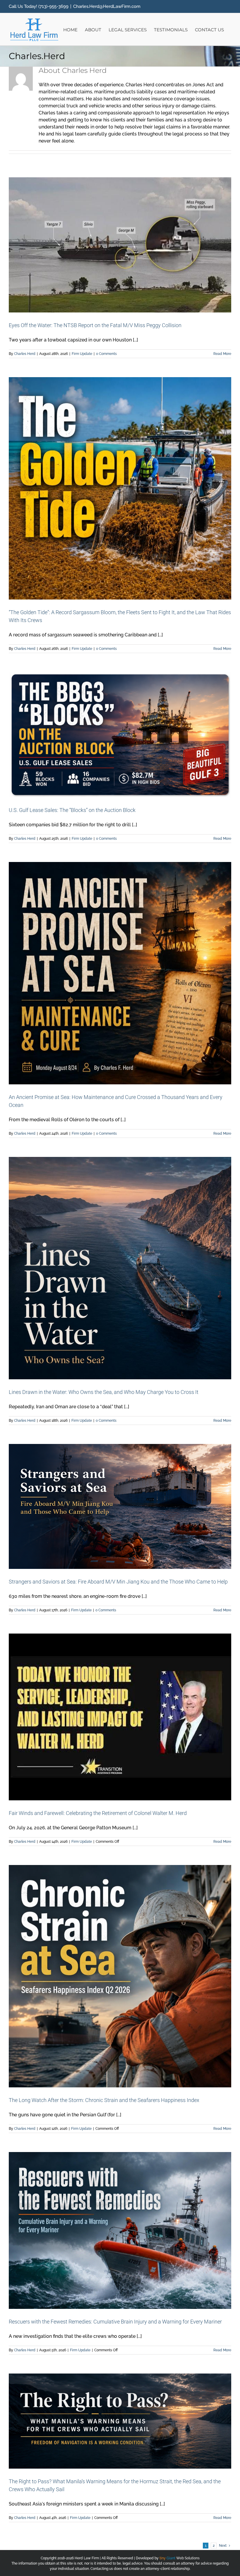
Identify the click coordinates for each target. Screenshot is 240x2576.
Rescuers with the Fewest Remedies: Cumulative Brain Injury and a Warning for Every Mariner (115, 2322)
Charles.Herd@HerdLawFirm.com (107, 6)
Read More (222, 354)
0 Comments (106, 354)
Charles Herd (25, 354)
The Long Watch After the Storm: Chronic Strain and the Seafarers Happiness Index (104, 2100)
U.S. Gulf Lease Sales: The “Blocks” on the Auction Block (72, 810)
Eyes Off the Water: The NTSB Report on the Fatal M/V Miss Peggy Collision (95, 325)
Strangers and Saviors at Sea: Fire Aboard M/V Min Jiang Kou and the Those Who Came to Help (118, 1582)
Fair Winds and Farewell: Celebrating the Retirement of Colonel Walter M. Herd (98, 1813)
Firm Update (82, 354)
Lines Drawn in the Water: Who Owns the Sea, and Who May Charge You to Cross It (104, 1392)
